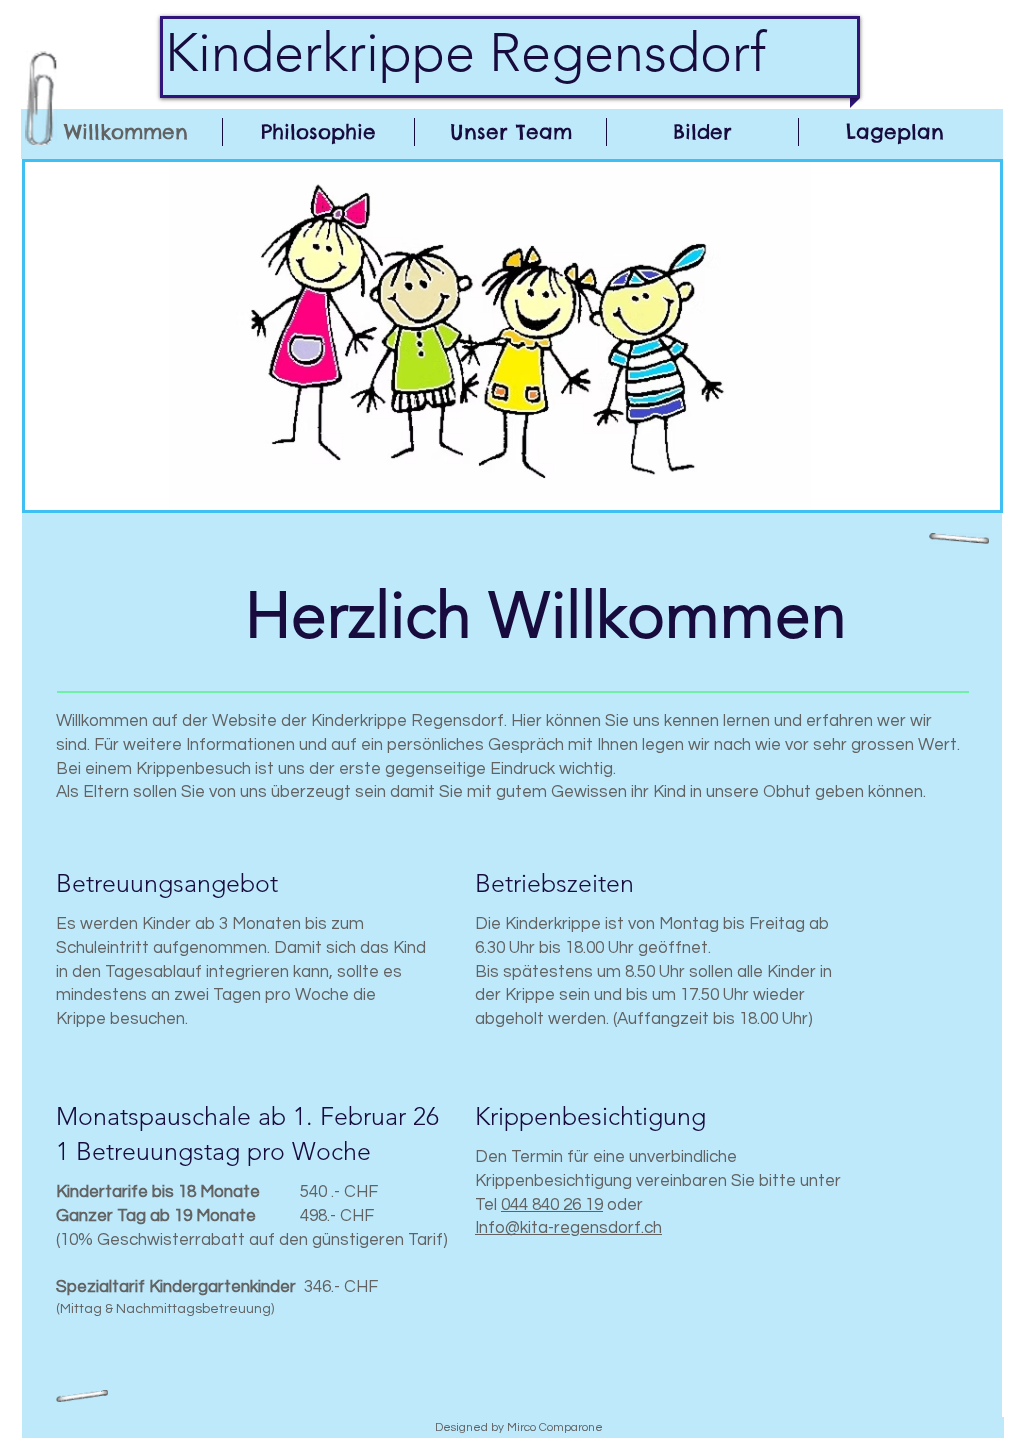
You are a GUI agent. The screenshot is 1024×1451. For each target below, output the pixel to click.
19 (594, 1205)
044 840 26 (543, 1205)
